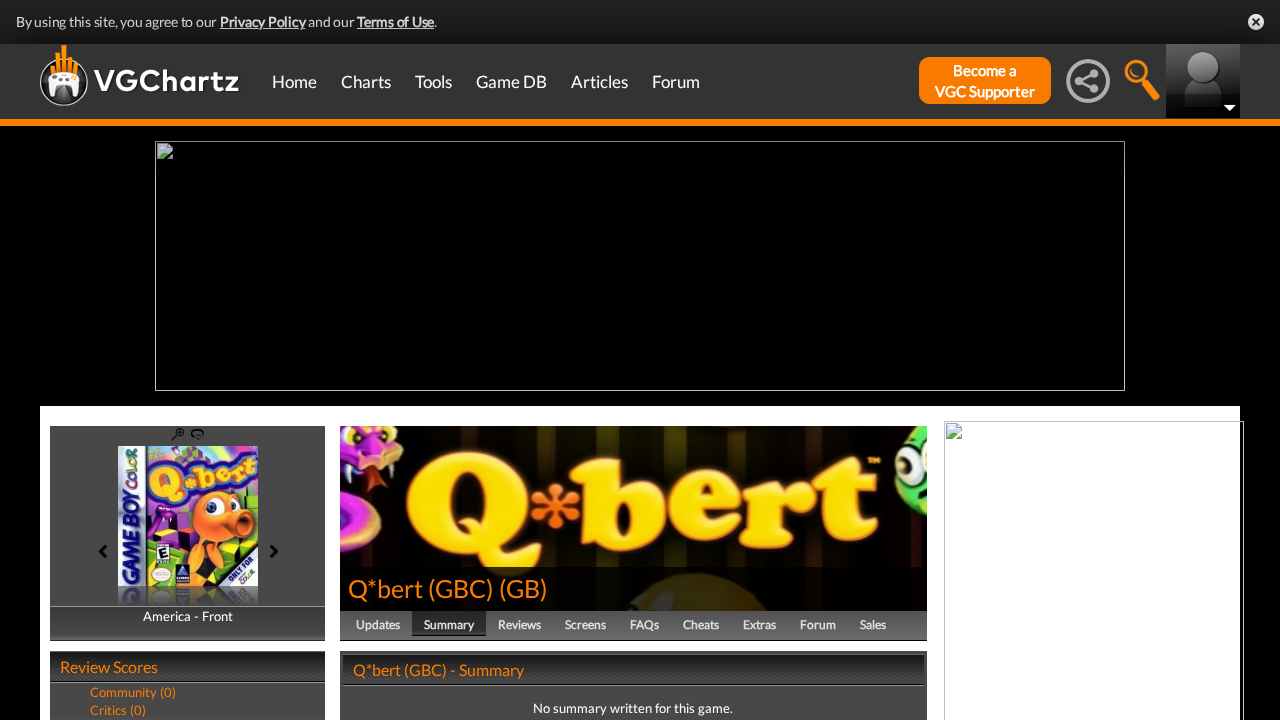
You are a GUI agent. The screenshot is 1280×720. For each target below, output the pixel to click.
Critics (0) (118, 710)
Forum (676, 81)
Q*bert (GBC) (421, 588)
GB (523, 588)
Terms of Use (395, 21)
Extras (759, 624)
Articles (599, 81)
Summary (449, 624)
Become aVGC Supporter (985, 80)
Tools (433, 81)
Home (294, 81)
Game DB (511, 81)
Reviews (519, 624)
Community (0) (133, 692)
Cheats (701, 624)
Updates (378, 624)
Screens (585, 624)
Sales (873, 624)
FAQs (644, 624)
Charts (366, 81)
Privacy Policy (263, 21)
